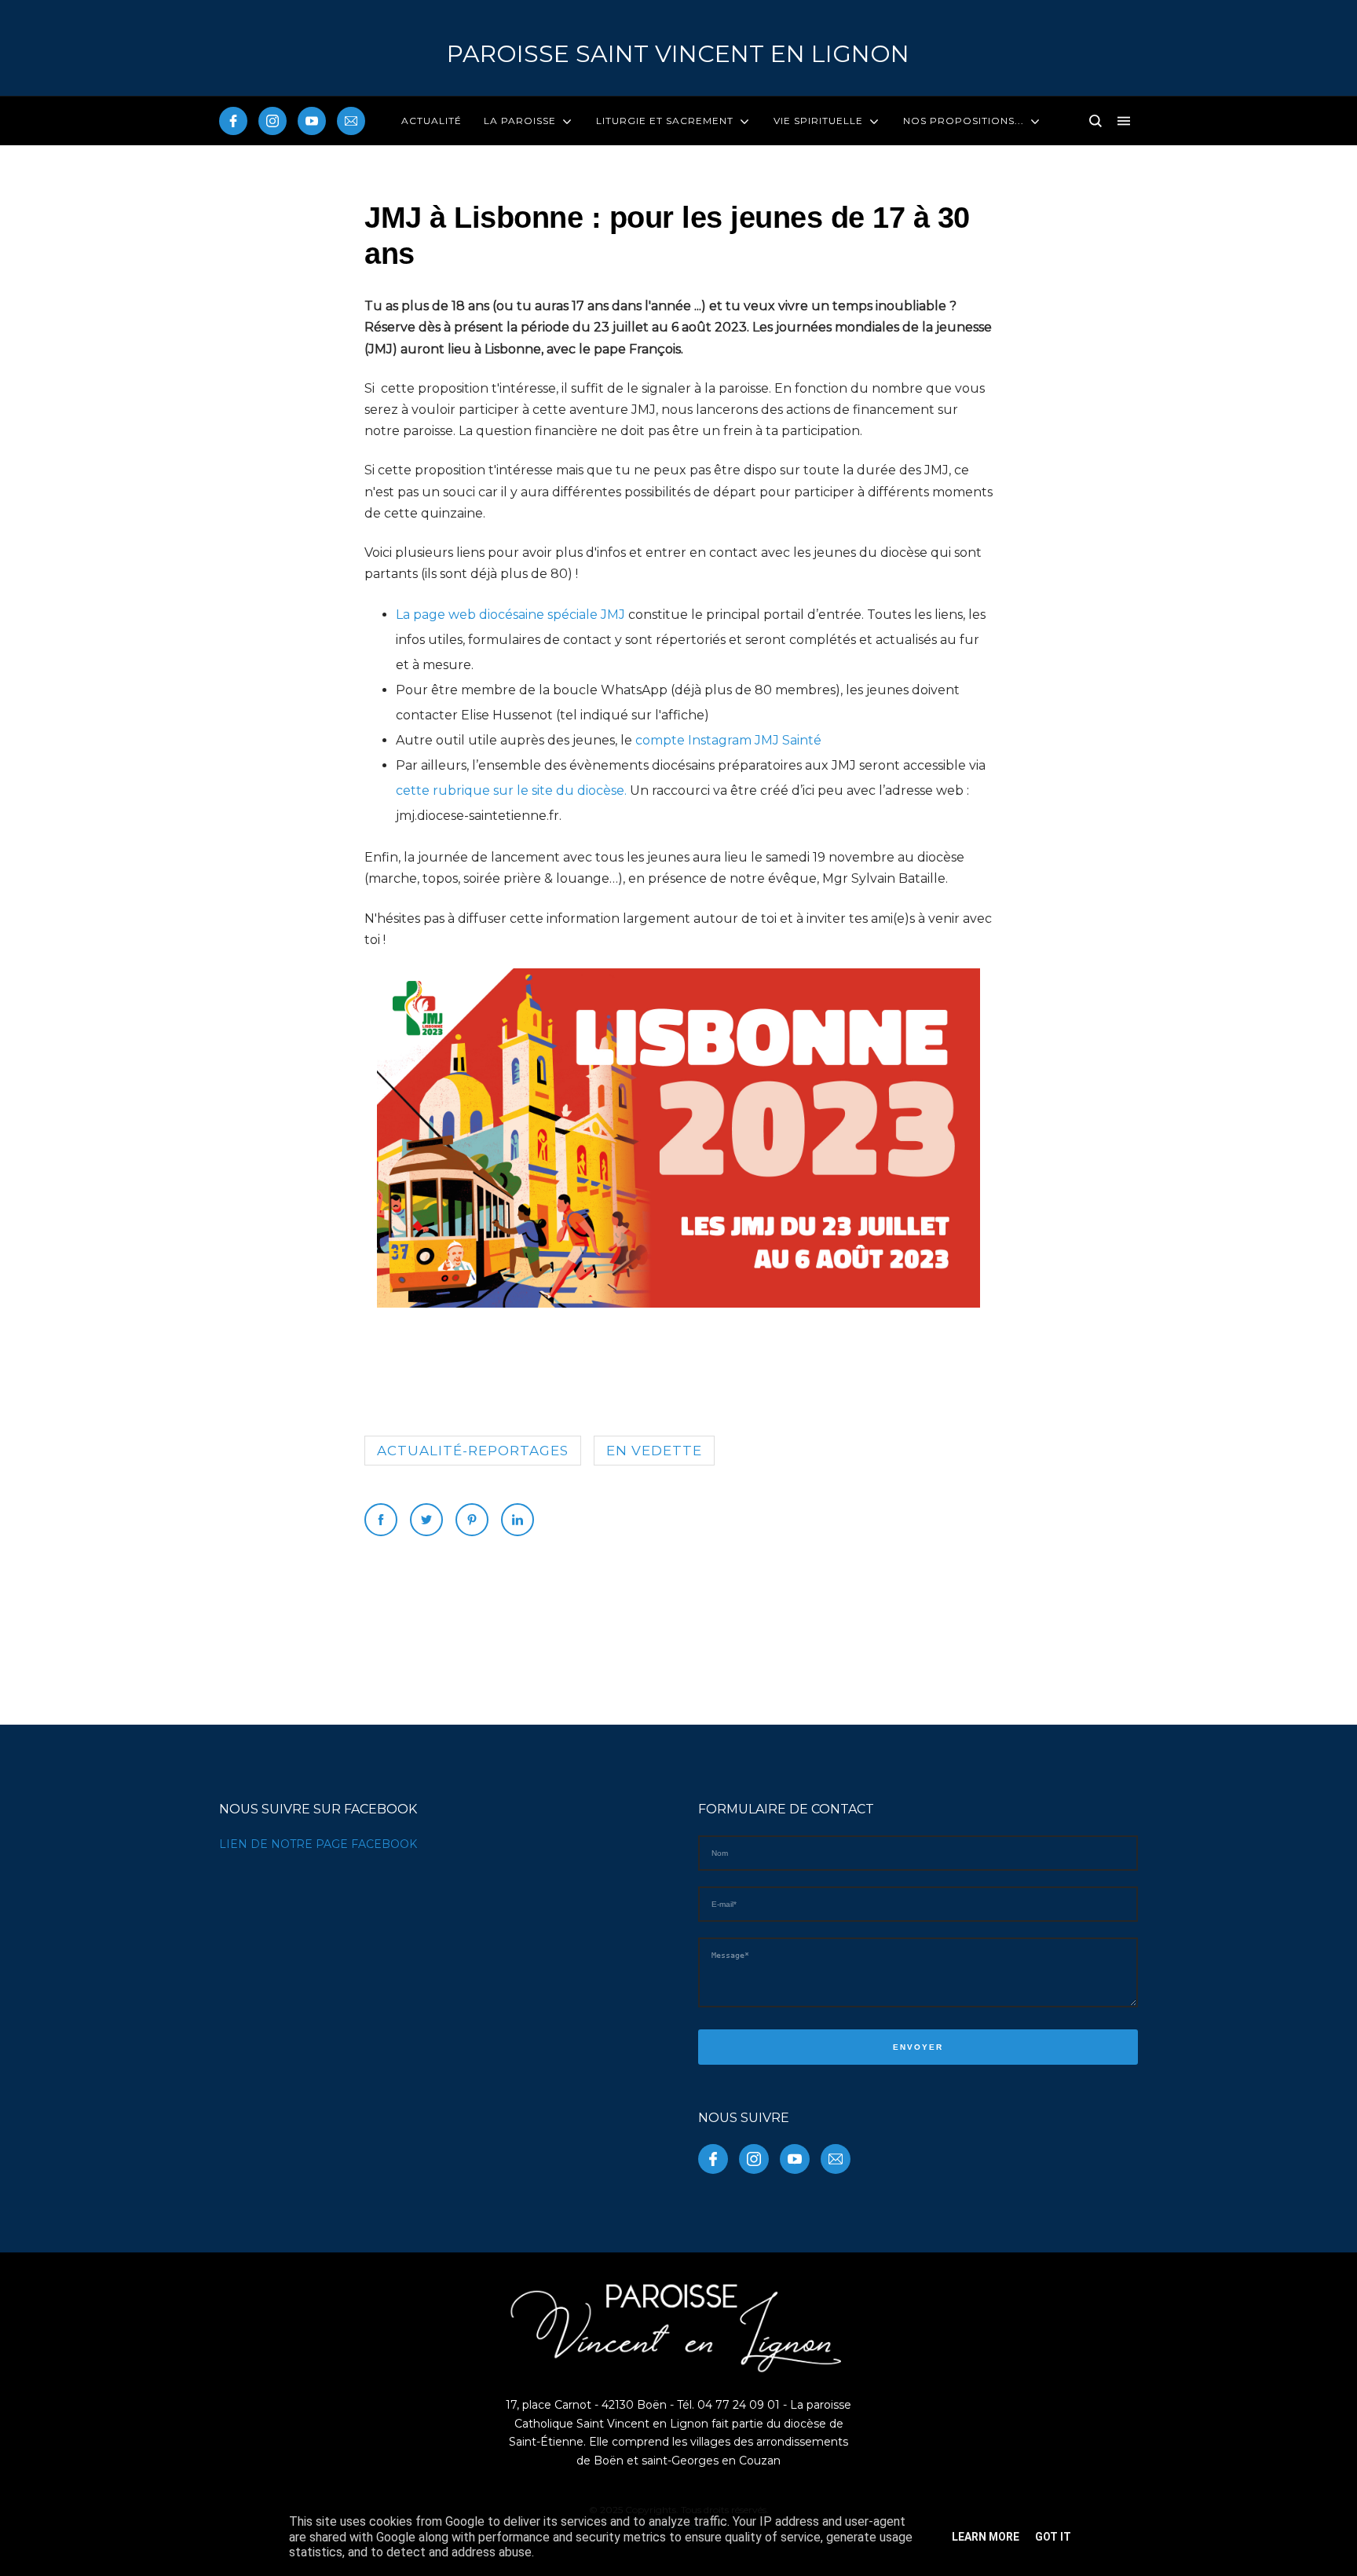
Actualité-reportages (473, 1451)
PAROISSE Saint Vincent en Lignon (678, 54)
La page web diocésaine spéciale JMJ (510, 615)
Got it (1053, 2537)
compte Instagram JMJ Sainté (728, 740)
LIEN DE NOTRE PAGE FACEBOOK (318, 1844)
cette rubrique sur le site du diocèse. (511, 790)
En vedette (654, 1451)
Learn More (986, 2537)
